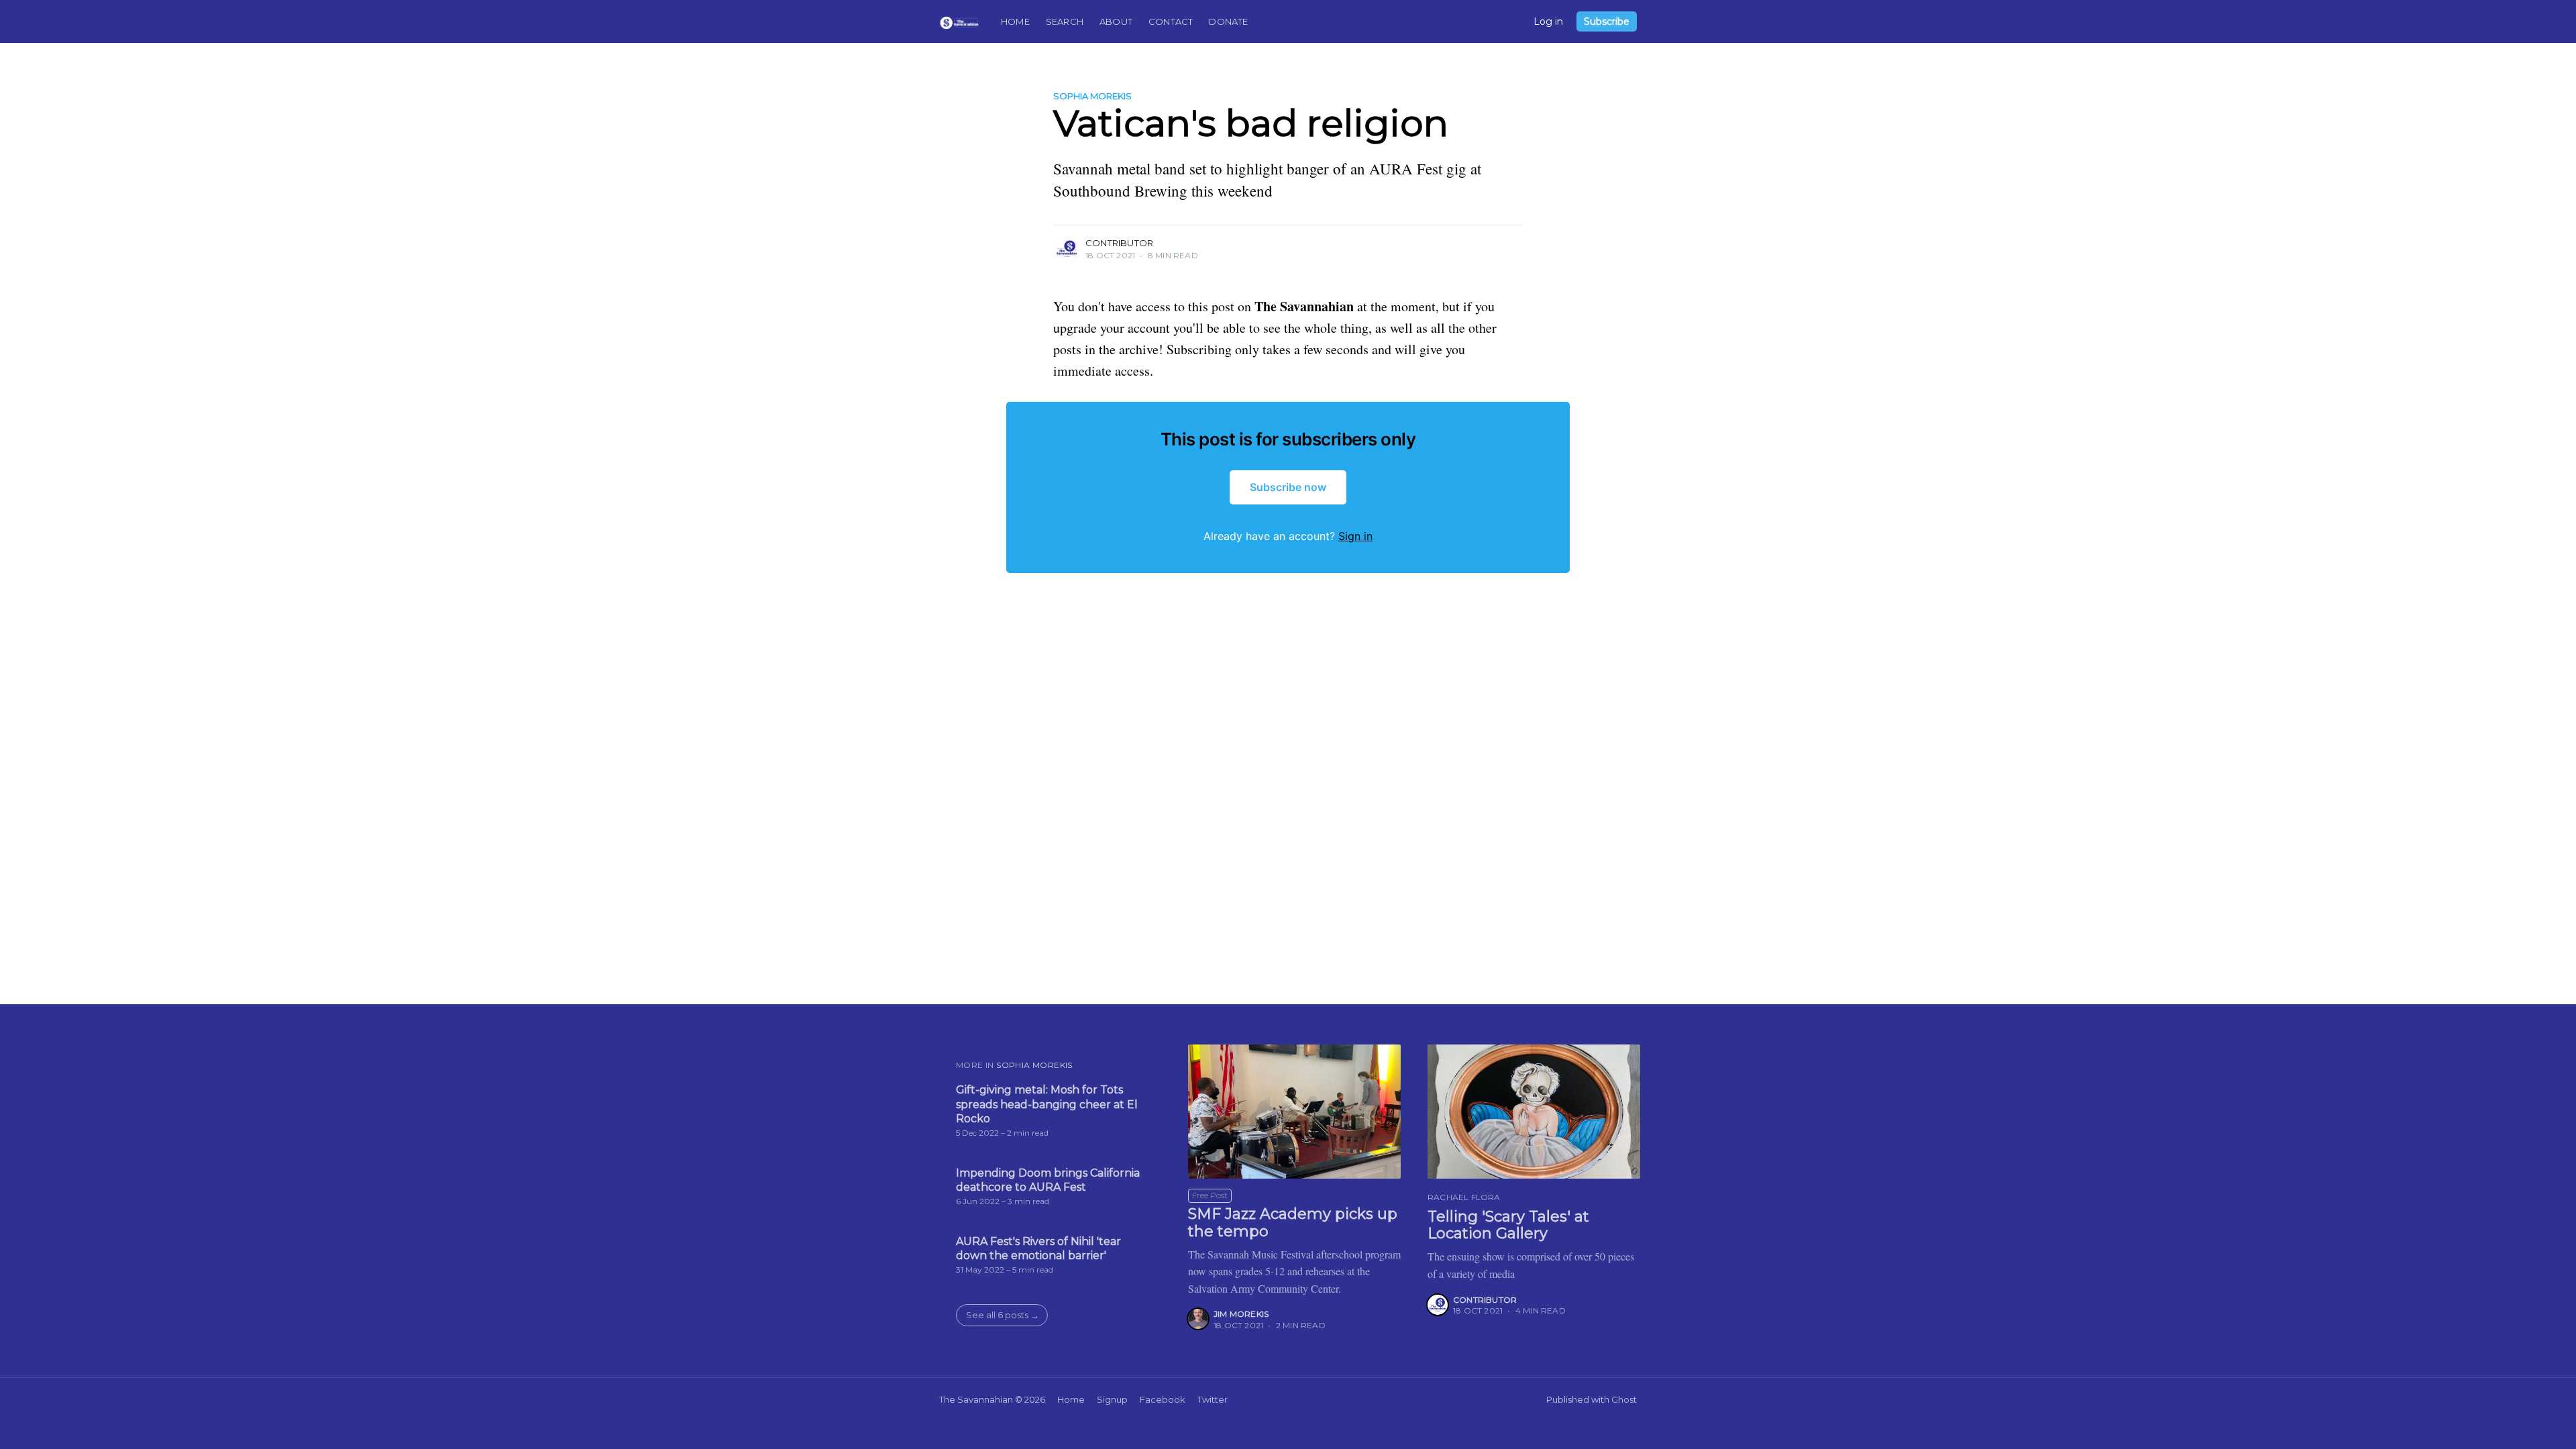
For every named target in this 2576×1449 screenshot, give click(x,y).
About (1116, 21)
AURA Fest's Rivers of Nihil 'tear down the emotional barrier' (1038, 1249)
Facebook (1163, 1399)
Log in (1548, 21)
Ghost (1624, 1399)
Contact (1171, 21)
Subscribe (1607, 21)
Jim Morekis (1241, 1314)
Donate (1228, 21)
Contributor (1119, 243)
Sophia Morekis (1092, 96)
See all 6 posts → (1003, 1315)
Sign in (1355, 536)
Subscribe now (1288, 487)
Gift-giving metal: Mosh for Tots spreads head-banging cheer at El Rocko (1047, 1104)
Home (1015, 21)
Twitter (1213, 1399)
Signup (1112, 1399)
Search (1065, 21)
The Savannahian (976, 1399)
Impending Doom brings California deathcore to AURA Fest (1048, 1180)
